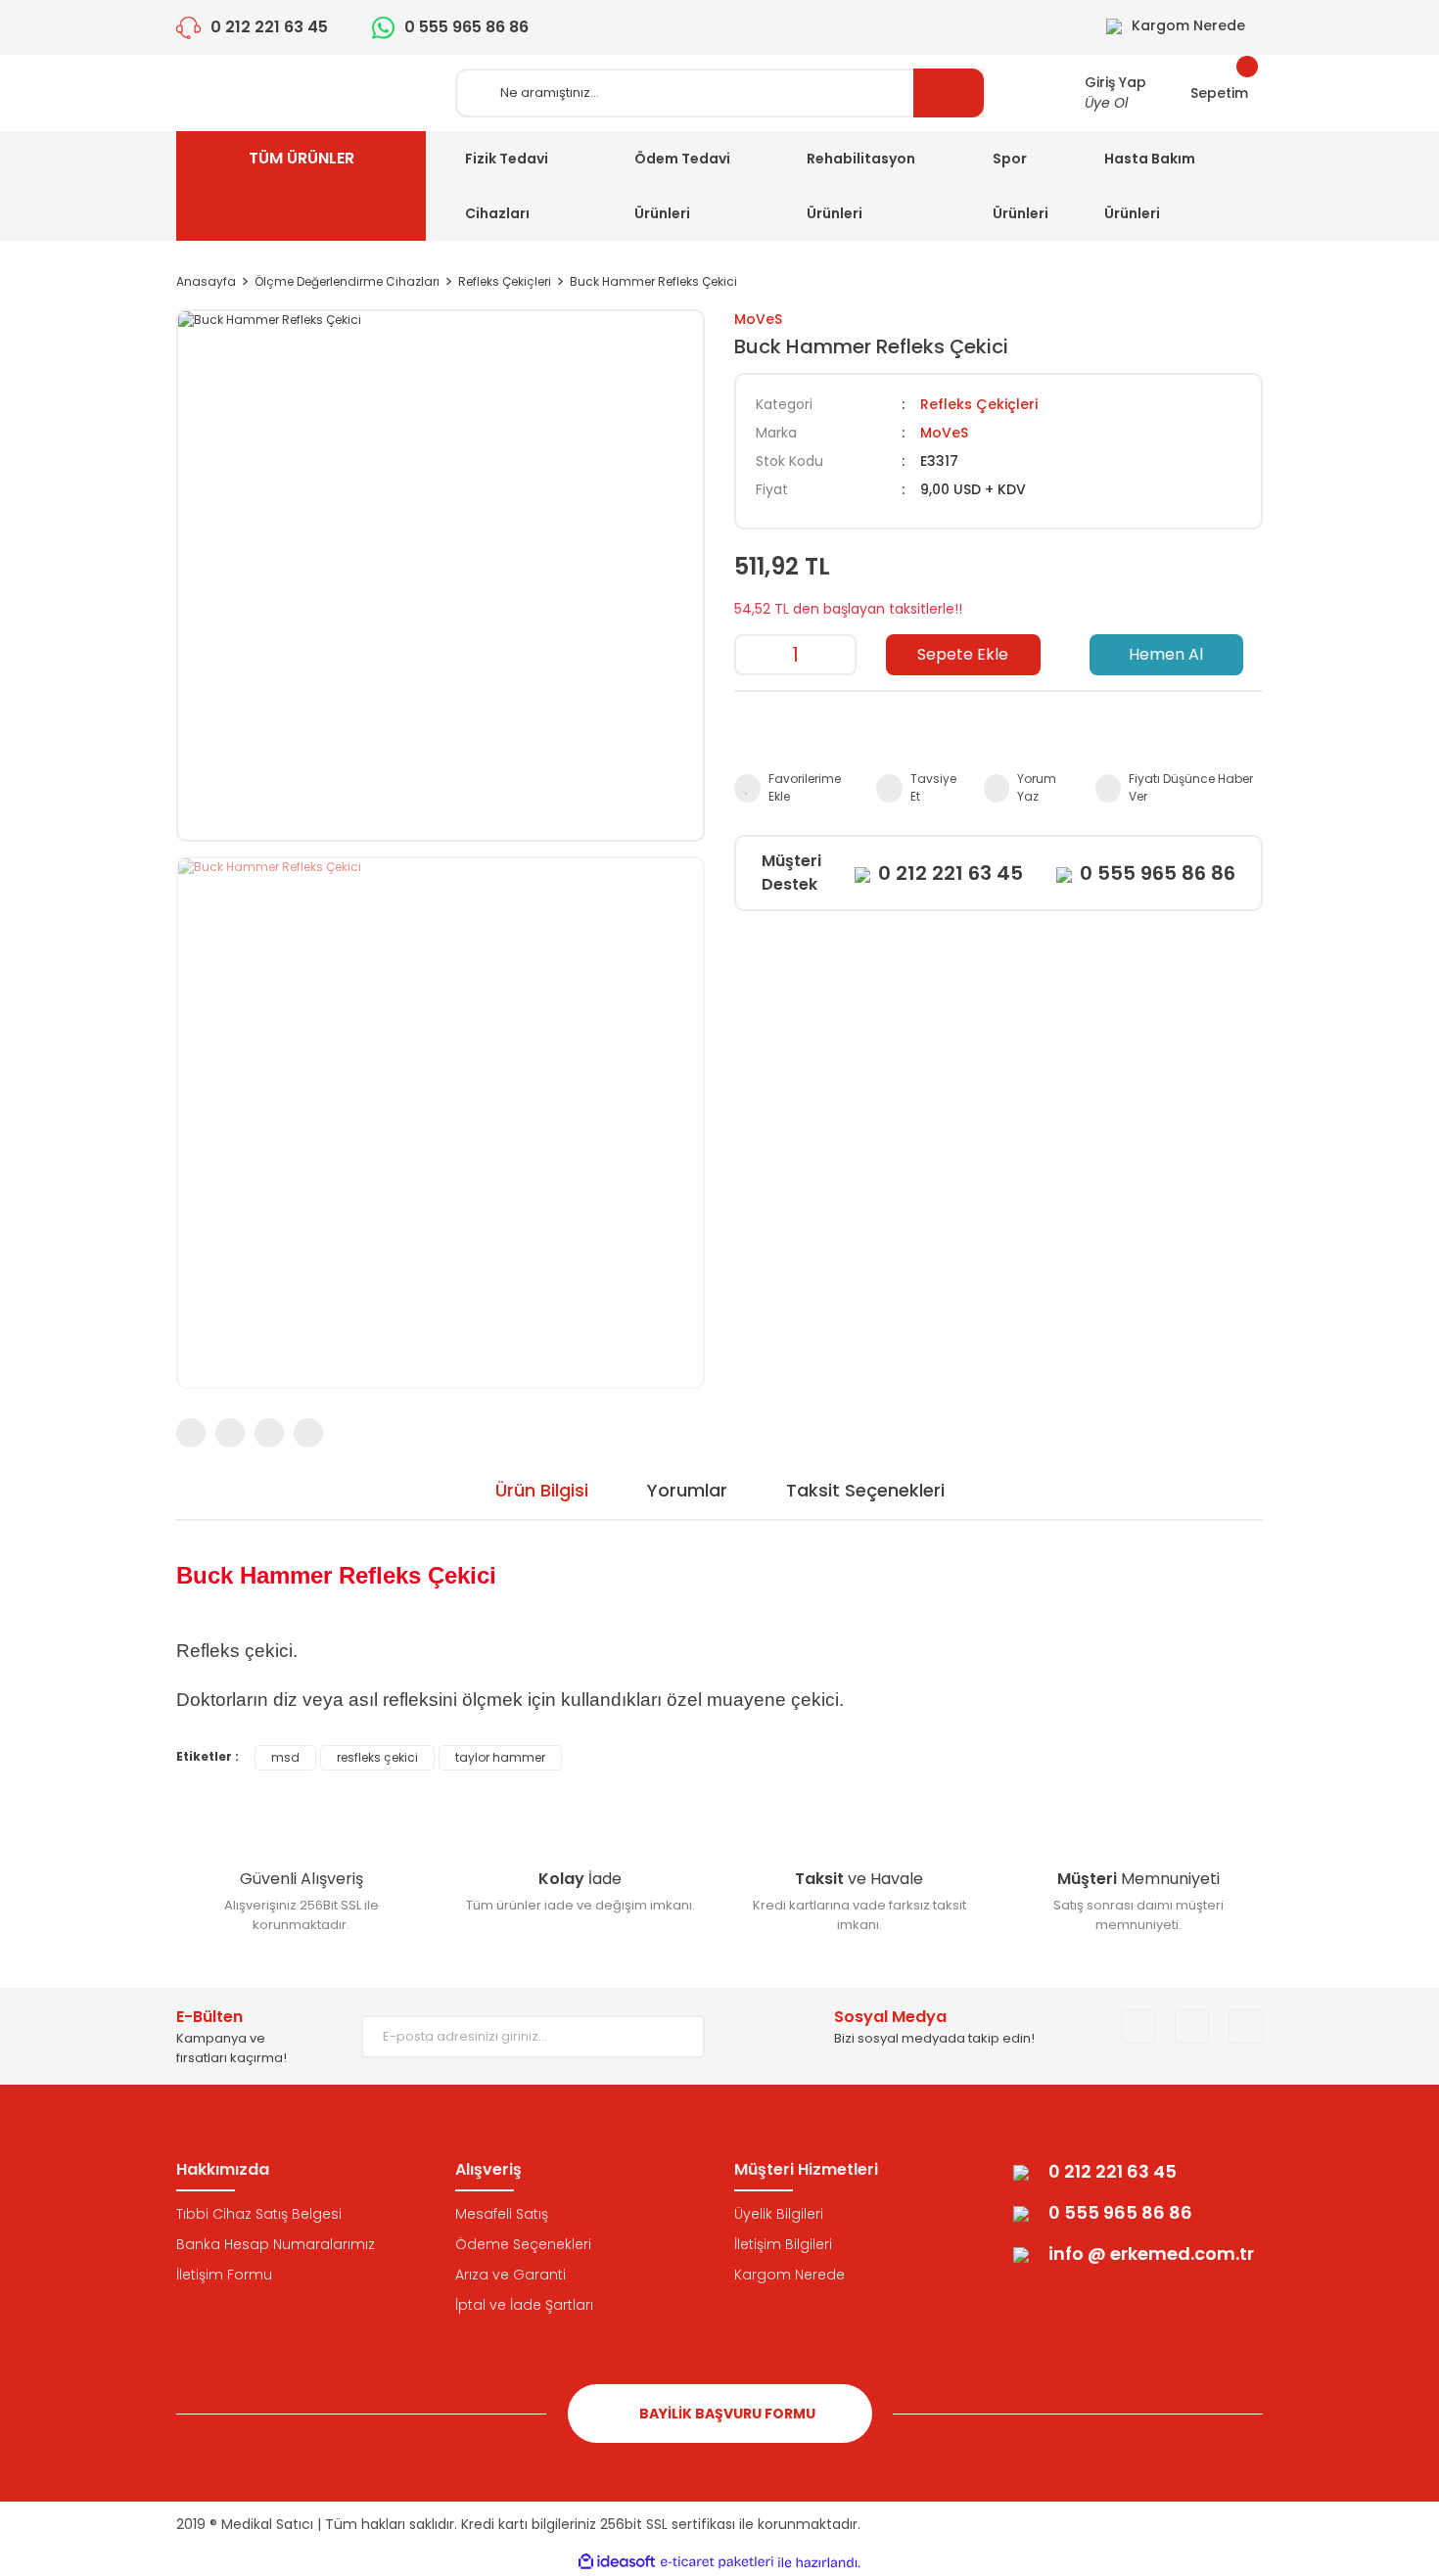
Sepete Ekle (963, 654)
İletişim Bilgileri (783, 2244)
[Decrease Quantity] (751, 655)
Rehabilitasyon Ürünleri (861, 186)
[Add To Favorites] (795, 788)
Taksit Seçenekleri (865, 1490)
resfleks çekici (377, 1757)
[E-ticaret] (717, 2562)
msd (285, 1757)
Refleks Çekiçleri (979, 404)
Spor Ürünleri (1021, 186)
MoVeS (758, 319)
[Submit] (675, 2037)
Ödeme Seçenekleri (523, 2244)
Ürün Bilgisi (542, 1490)
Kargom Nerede (789, 2275)
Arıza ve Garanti (511, 2275)
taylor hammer (500, 1757)
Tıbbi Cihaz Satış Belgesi (259, 2214)
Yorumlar (687, 1490)
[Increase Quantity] (840, 655)
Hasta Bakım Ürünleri (1150, 186)
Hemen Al (1166, 654)
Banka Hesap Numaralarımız (276, 2244)
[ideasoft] (617, 2563)
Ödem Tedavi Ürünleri (682, 186)
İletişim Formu (224, 2275)
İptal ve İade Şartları (524, 2305)
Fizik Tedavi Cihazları (507, 186)
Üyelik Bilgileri (779, 2214)
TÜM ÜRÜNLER (302, 158)
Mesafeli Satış (502, 2214)
